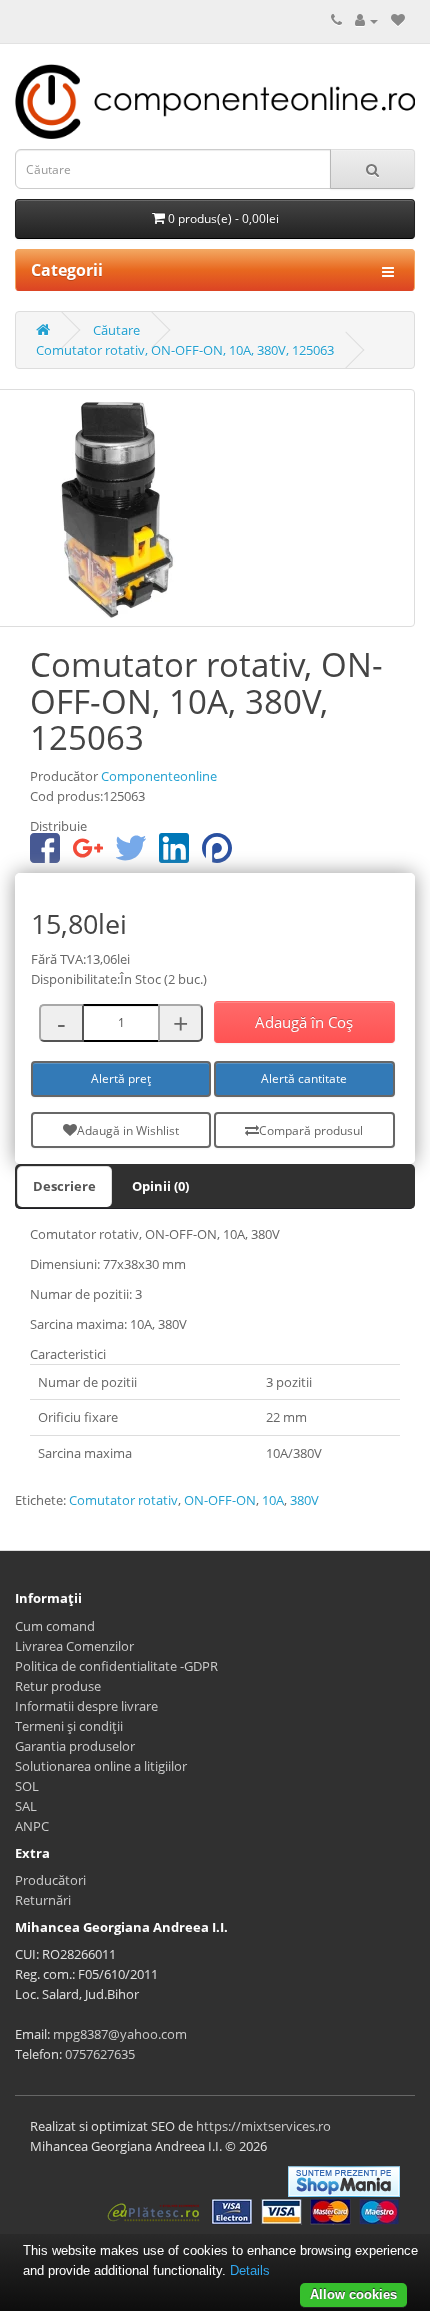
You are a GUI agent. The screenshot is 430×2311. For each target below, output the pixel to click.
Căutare (116, 330)
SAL (26, 1806)
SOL (27, 1786)
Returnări (43, 1900)
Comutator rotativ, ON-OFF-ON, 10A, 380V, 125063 (185, 350)
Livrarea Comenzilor (74, 1646)
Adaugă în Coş (304, 1022)
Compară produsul (311, 1130)
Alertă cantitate (304, 1078)
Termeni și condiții (69, 1726)
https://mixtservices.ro (263, 2126)
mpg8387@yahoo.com (120, 2034)
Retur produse (58, 1686)
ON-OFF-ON (220, 1500)
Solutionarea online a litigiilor (101, 1766)
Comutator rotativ (123, 1500)
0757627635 (100, 2054)
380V (304, 1500)
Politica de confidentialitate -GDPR (116, 1666)
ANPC (32, 1826)
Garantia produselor (75, 1746)
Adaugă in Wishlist (128, 1130)
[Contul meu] (366, 20)
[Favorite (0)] (398, 20)
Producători (50, 1880)
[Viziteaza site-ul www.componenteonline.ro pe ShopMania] (344, 2180)
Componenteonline (159, 776)
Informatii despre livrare (86, 1706)
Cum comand (55, 1626)
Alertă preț (121, 1078)
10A (273, 1500)
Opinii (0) (160, 1186)
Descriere (64, 1186)
